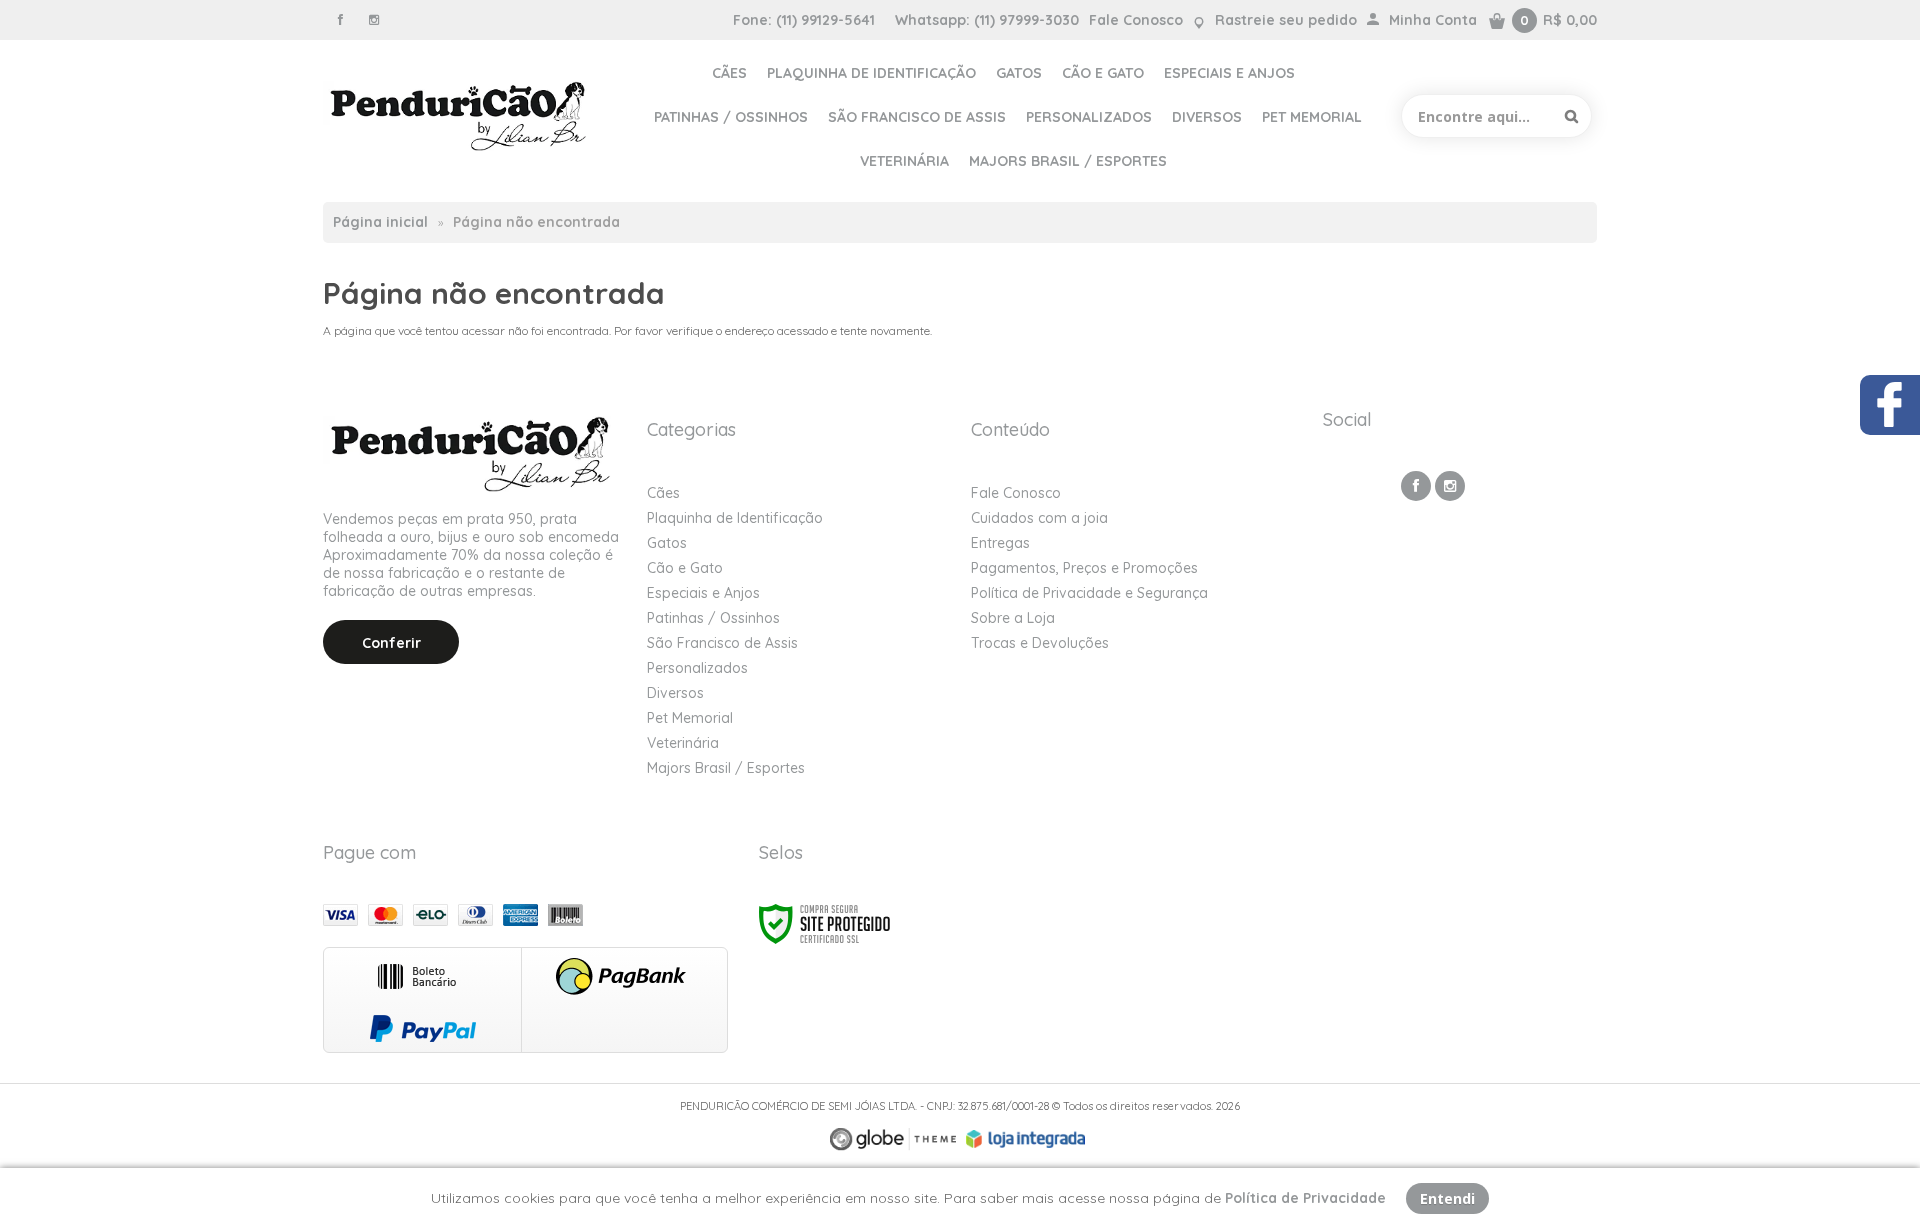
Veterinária (683, 743)
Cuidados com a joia (1039, 518)
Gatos (667, 543)
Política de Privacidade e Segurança (1089, 593)
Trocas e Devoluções (1040, 643)
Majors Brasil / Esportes (726, 768)
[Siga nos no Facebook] (340, 19)
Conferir (391, 643)
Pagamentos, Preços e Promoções (1084, 568)
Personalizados (697, 668)
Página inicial (380, 222)
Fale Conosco (1136, 20)
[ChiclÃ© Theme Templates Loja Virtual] (893, 1139)
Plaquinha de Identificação (735, 518)
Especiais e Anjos (703, 593)
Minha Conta (1433, 20)
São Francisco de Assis (722, 643)
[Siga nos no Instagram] (374, 19)
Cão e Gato (685, 568)
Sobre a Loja (1013, 618)
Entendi (1447, 1198)
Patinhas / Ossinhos (713, 618)
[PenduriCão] (460, 116)
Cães (663, 493)
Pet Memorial (690, 718)
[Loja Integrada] (1026, 1139)
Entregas (1000, 543)
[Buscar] (1571, 116)
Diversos (675, 693)
